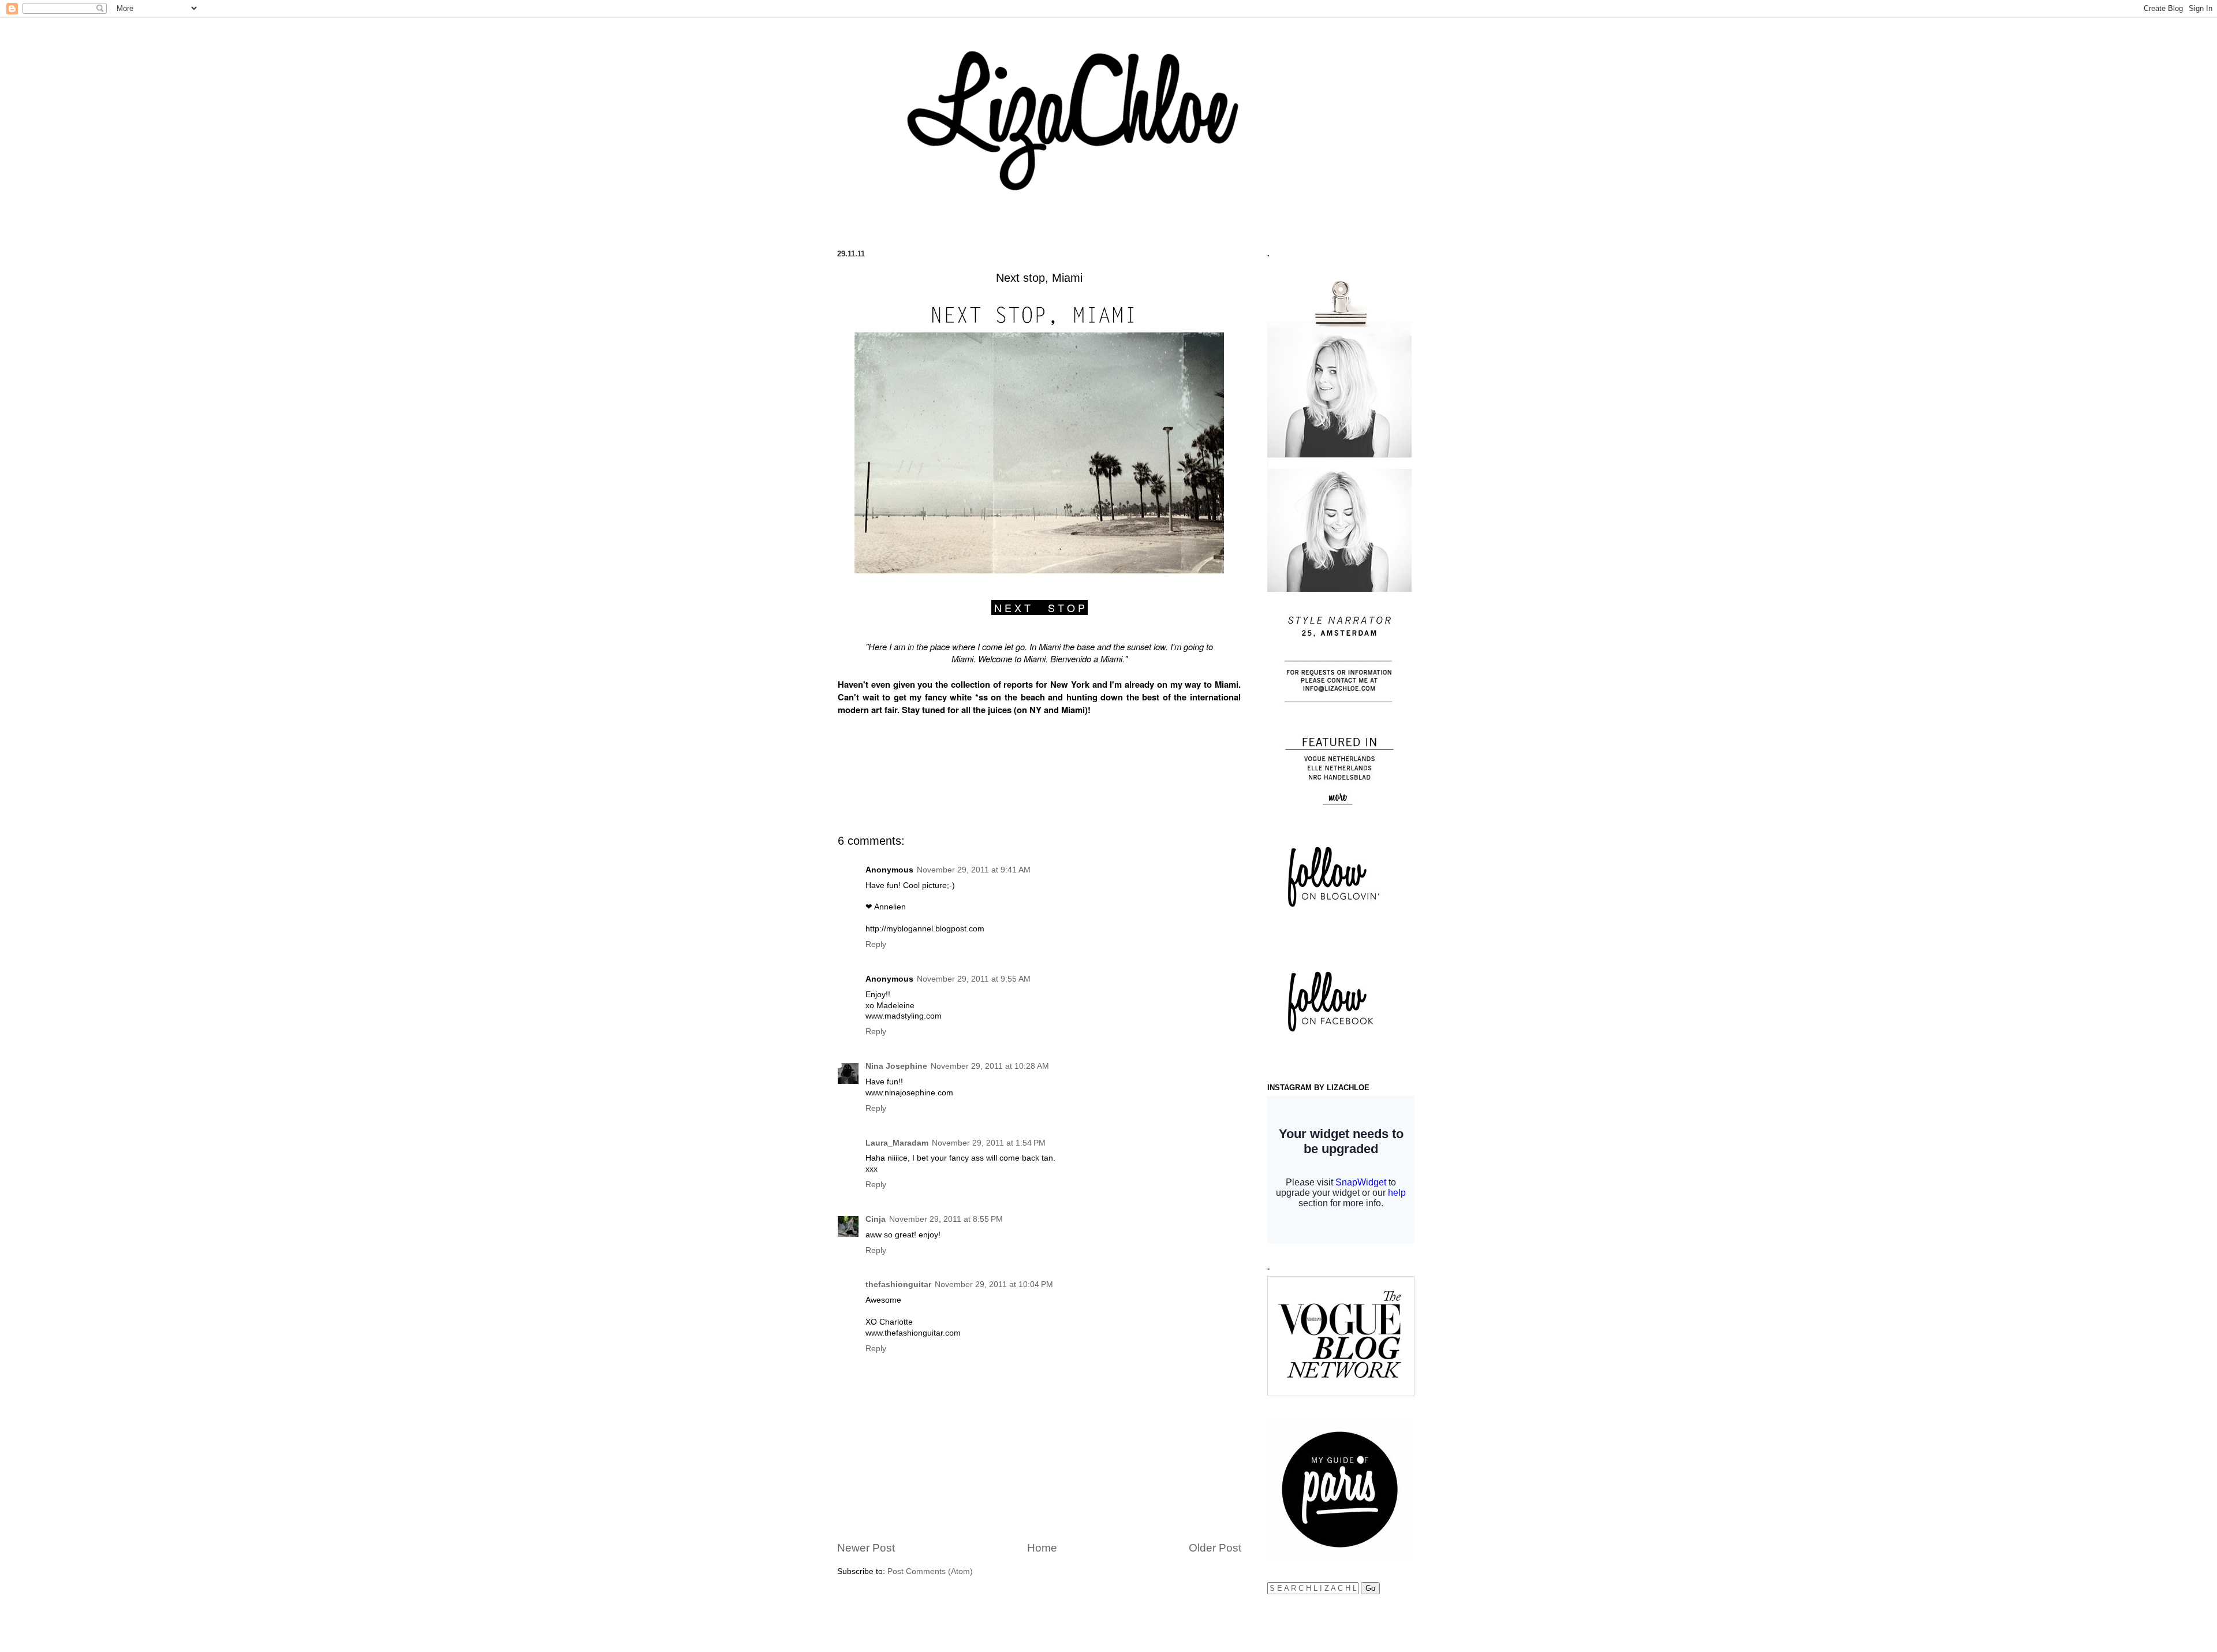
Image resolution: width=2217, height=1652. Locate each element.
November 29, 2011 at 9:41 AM (974, 870)
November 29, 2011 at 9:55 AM (974, 979)
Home (1042, 1548)
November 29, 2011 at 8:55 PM (946, 1219)
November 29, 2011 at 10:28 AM (990, 1066)
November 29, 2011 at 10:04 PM (994, 1284)
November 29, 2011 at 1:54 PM (989, 1143)
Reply (876, 944)
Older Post (1215, 1548)
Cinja (876, 1219)
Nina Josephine (896, 1066)
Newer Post (866, 1548)
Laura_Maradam (897, 1143)
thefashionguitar (898, 1284)
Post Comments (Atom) (930, 1571)
